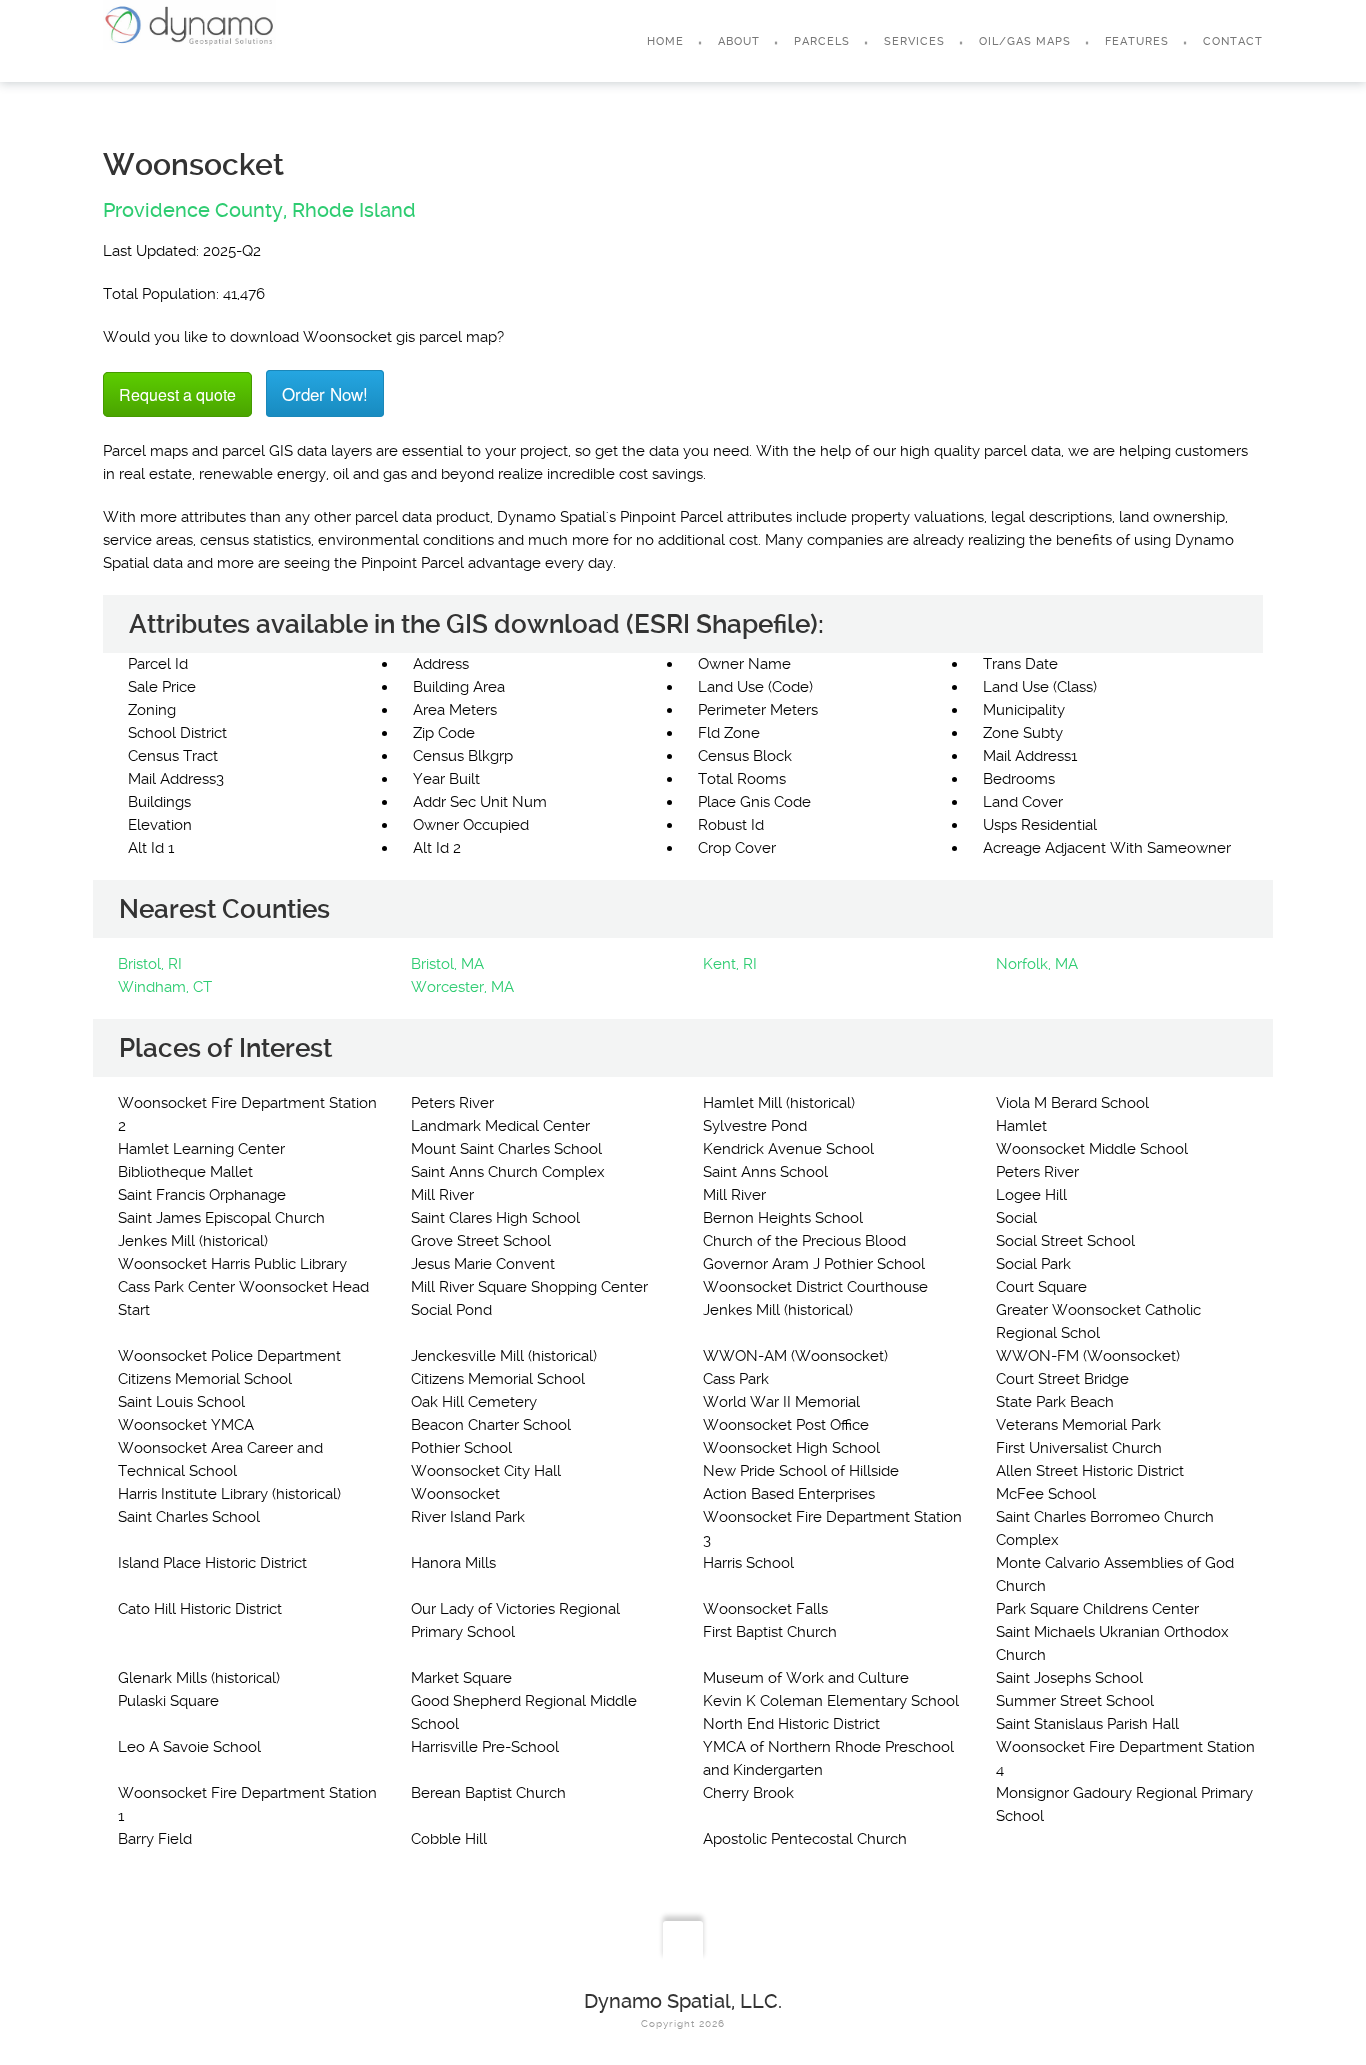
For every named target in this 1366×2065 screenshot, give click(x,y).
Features (1137, 41)
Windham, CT (165, 987)
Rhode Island (354, 210)
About (739, 41)
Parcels (822, 41)
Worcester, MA (462, 987)
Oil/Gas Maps (1025, 41)
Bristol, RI (150, 964)
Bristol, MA (447, 964)
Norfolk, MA (1037, 964)
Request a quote (177, 394)
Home (665, 41)
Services (914, 41)
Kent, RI (730, 964)
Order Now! (325, 393)
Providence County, (195, 210)
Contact (1233, 41)
